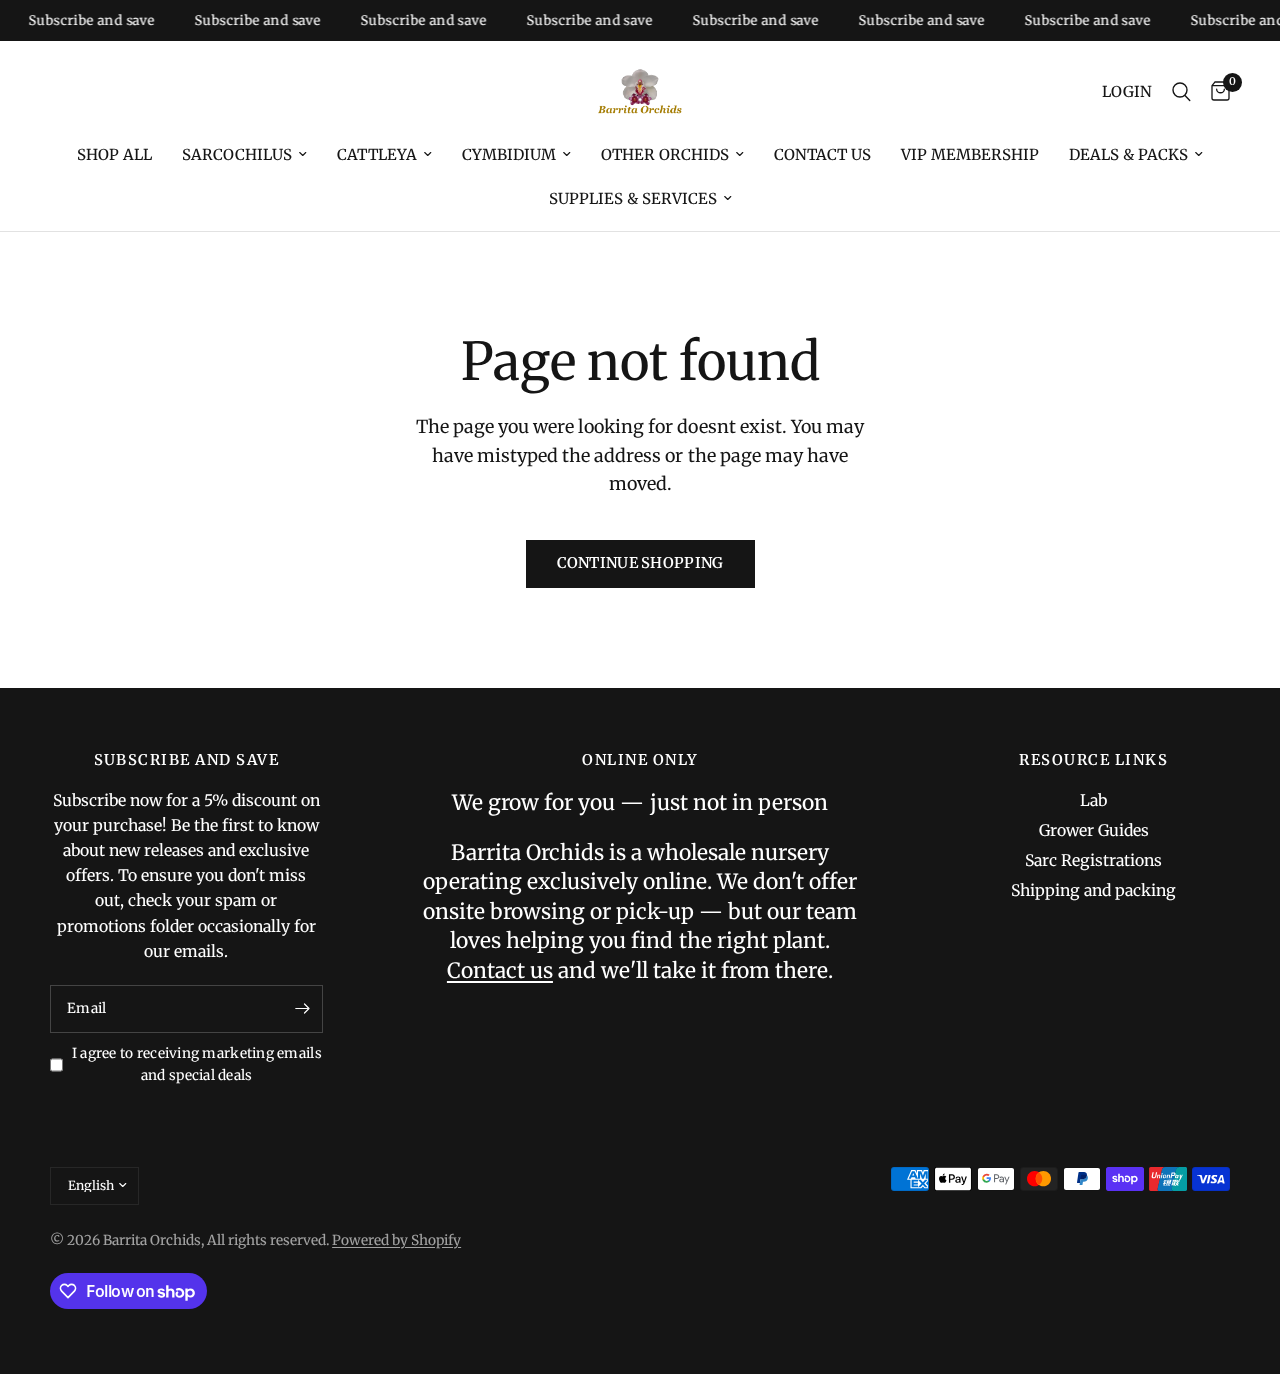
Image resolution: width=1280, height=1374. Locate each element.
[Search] (1181, 92)
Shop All (114, 154)
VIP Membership (970, 154)
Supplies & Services (633, 198)
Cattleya (377, 154)
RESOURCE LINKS (1093, 760)
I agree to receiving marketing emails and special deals (197, 1064)
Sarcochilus (237, 154)
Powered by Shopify (396, 1240)
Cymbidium (509, 154)
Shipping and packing (1093, 890)
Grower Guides (1094, 830)
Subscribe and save (79, 20)
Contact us (822, 154)
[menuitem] (114, 155)
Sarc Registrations (1093, 860)
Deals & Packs (1128, 154)
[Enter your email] (303, 1009)
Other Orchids (665, 154)
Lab (1093, 800)
